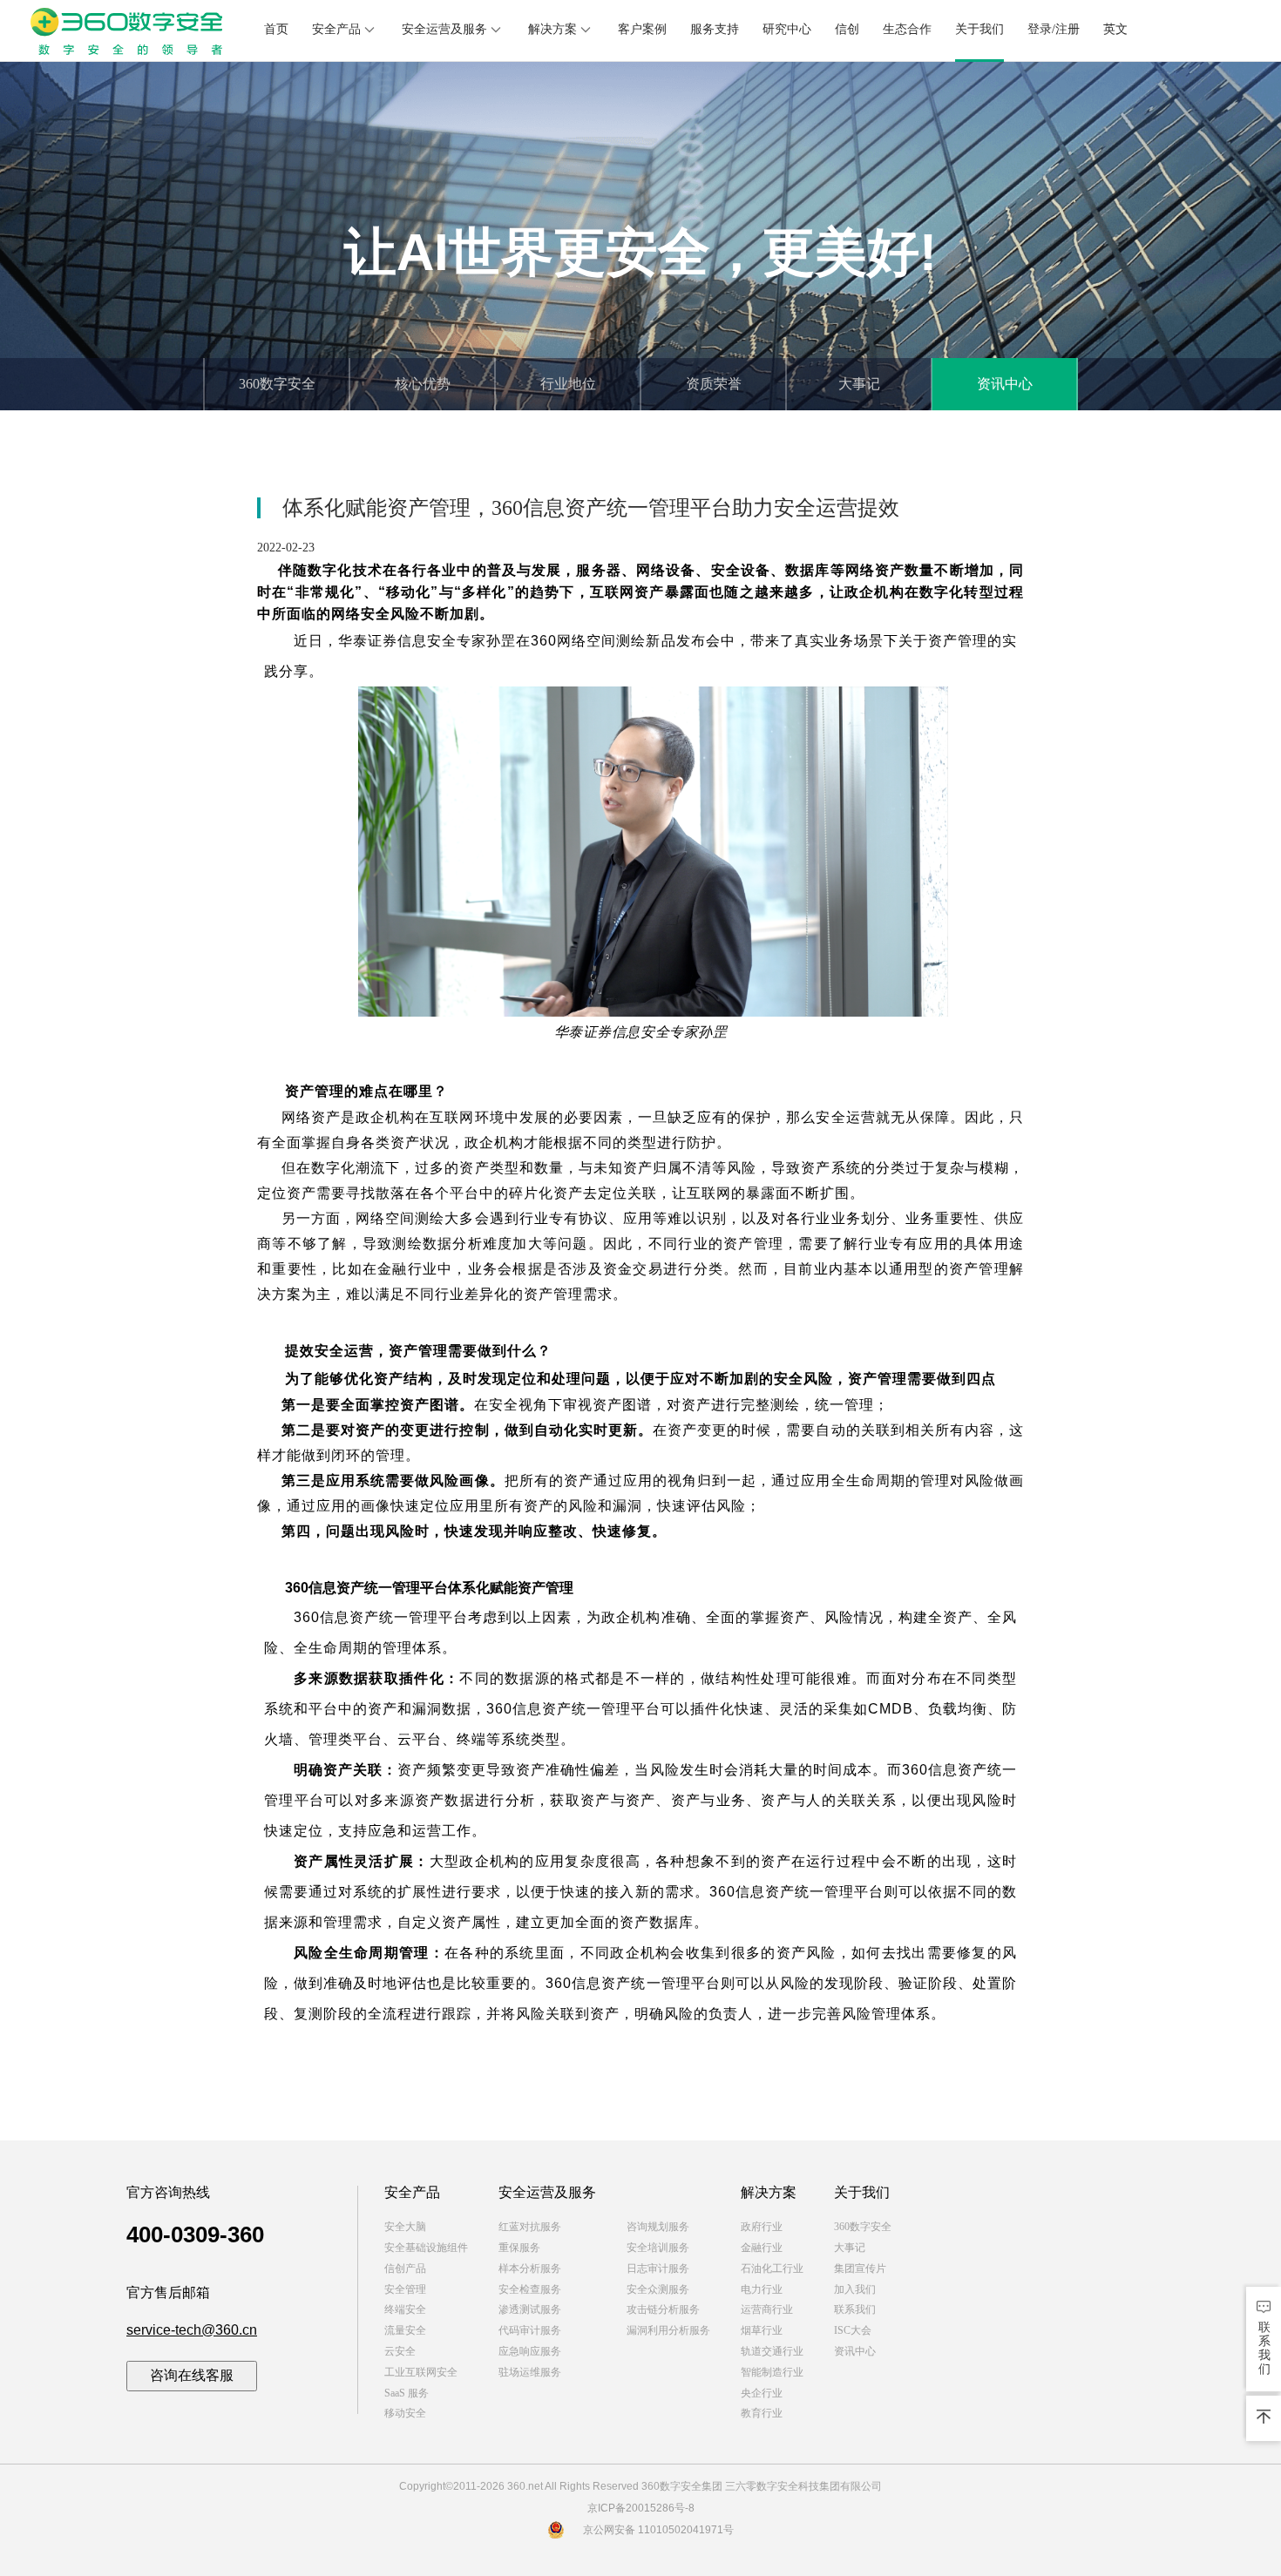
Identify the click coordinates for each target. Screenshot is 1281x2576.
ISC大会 (853, 2330)
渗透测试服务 (530, 2309)
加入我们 (855, 2289)
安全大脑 (405, 2227)
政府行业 (762, 2227)
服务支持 (715, 29)
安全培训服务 (658, 2248)
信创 (847, 29)
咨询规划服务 (658, 2227)
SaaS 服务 (407, 2393)
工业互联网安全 (421, 2372)
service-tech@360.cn (192, 2330)
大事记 (859, 384)
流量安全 (405, 2330)
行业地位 (568, 384)
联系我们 (855, 2309)
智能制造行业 (772, 2372)
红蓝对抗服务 (530, 2227)
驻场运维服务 (530, 2372)
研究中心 (787, 29)
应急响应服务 (530, 2351)
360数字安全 (277, 384)
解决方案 (552, 29)
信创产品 (405, 2268)
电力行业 (762, 2289)
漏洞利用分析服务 (668, 2330)
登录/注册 (1054, 29)
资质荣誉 (714, 384)
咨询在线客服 (192, 2375)
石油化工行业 (772, 2268)
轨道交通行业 (772, 2351)
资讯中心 (1005, 384)
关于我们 (979, 29)
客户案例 (642, 29)
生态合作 (907, 29)
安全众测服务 (658, 2289)
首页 (276, 29)
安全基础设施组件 (426, 2248)
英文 (1115, 29)
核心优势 (423, 384)
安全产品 (336, 29)
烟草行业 (762, 2330)
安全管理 (405, 2289)
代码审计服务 (530, 2330)
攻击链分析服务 (663, 2309)
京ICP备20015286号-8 (641, 2508)
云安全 (400, 2351)
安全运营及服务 (444, 29)
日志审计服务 (658, 2268)
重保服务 (519, 2248)
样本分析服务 (530, 2268)
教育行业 (762, 2413)
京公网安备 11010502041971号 (658, 2530)
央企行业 (762, 2393)
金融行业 (762, 2248)
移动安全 (405, 2413)
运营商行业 (767, 2309)
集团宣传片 (860, 2268)
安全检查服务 (530, 2289)
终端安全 (405, 2309)
